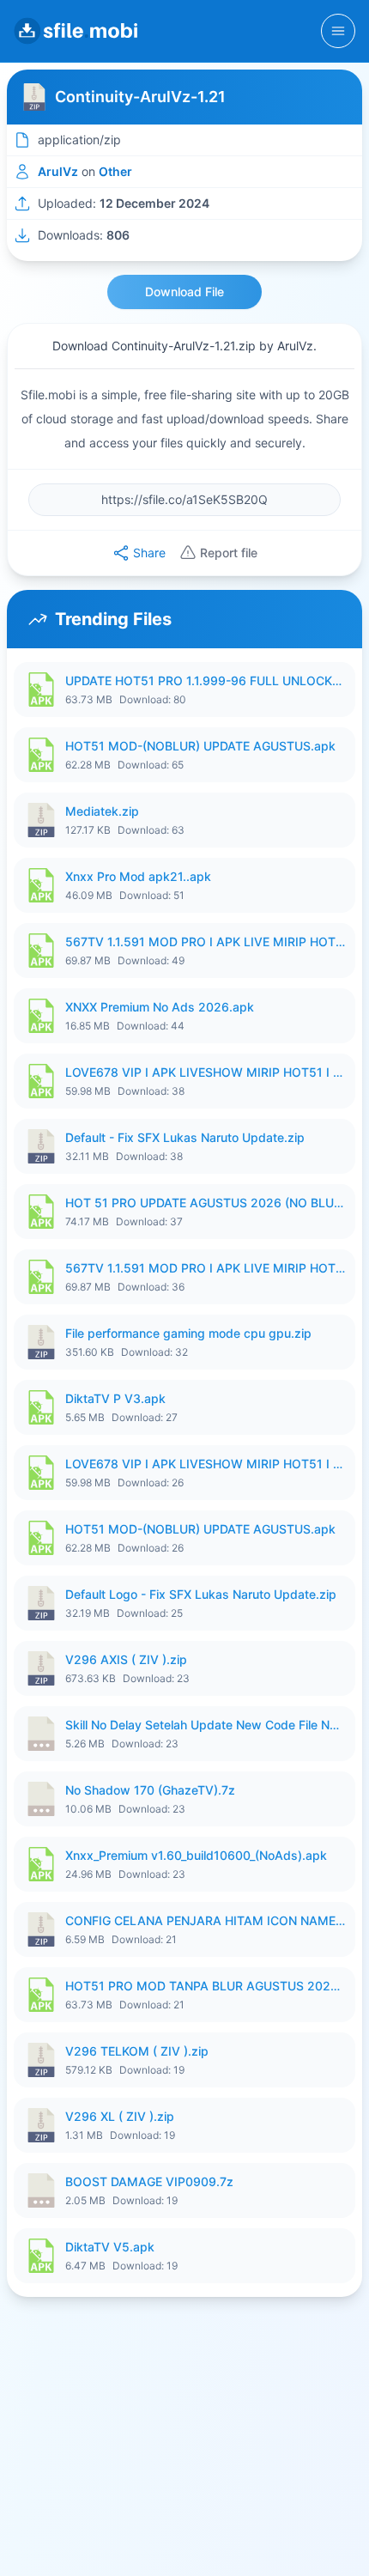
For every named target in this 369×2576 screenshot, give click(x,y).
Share (149, 553)
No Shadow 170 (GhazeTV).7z (150, 1790)
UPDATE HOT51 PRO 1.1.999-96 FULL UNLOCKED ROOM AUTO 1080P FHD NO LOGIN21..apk (205, 680)
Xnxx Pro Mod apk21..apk (138, 876)
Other (115, 171)
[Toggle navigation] (338, 31)
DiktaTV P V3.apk (115, 1398)
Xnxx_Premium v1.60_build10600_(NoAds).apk (196, 1855)
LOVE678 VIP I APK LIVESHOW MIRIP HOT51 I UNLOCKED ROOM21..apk (205, 1072)
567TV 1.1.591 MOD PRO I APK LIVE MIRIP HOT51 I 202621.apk (205, 942)
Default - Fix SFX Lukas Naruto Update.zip (185, 1137)
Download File (184, 292)
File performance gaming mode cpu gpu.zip (188, 1333)
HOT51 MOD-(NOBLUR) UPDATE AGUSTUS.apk (200, 746)
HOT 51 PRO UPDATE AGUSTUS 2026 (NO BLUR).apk (205, 1203)
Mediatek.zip (102, 811)
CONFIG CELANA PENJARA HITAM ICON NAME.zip (205, 1920)
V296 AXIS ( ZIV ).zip (126, 1659)
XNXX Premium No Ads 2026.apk (160, 1007)
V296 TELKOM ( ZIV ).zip (137, 2051)
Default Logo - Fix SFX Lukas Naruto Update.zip (201, 1594)
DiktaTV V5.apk (110, 2247)
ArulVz (58, 171)
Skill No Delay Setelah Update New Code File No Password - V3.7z (205, 1725)
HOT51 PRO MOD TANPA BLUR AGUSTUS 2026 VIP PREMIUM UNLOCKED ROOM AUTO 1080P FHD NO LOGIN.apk (205, 1986)
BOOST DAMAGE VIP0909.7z (149, 2181)
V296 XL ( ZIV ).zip (120, 2116)
